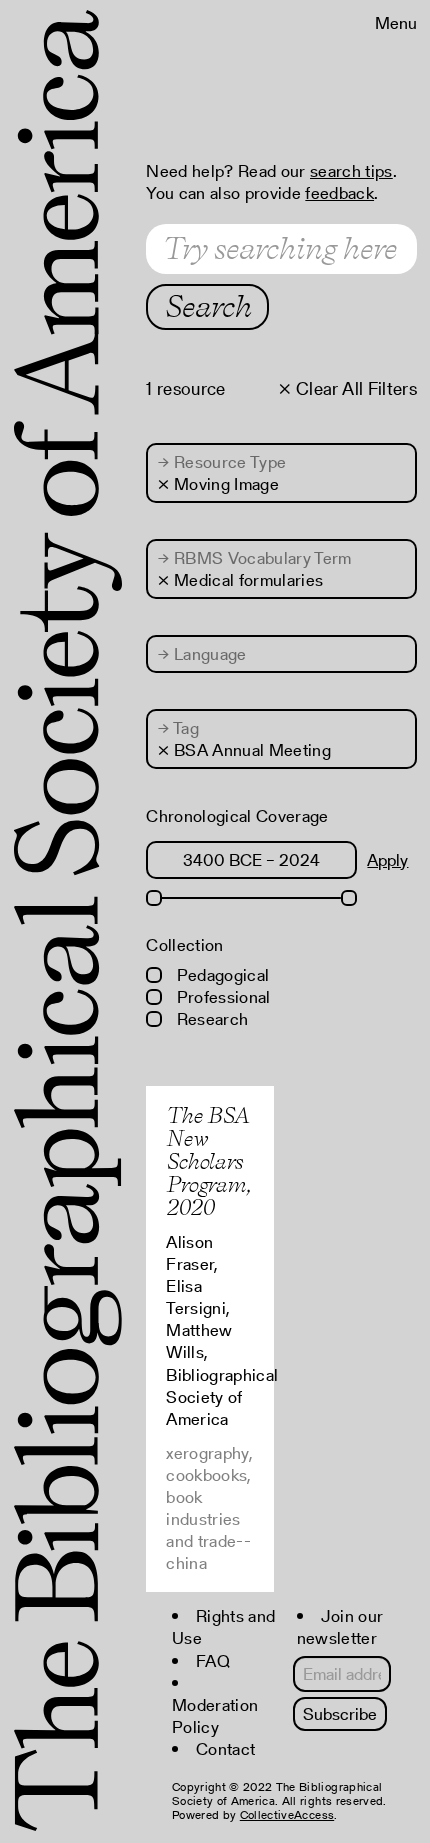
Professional (221, 997)
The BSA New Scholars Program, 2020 (208, 1161)
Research (210, 1019)
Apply (387, 860)
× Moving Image (218, 484)
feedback (339, 193)
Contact (225, 1749)
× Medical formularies (240, 580)
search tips (351, 171)
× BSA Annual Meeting (244, 750)
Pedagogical (220, 975)
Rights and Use (223, 1627)
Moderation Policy (215, 1716)
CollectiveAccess (287, 1814)
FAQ (213, 1661)
